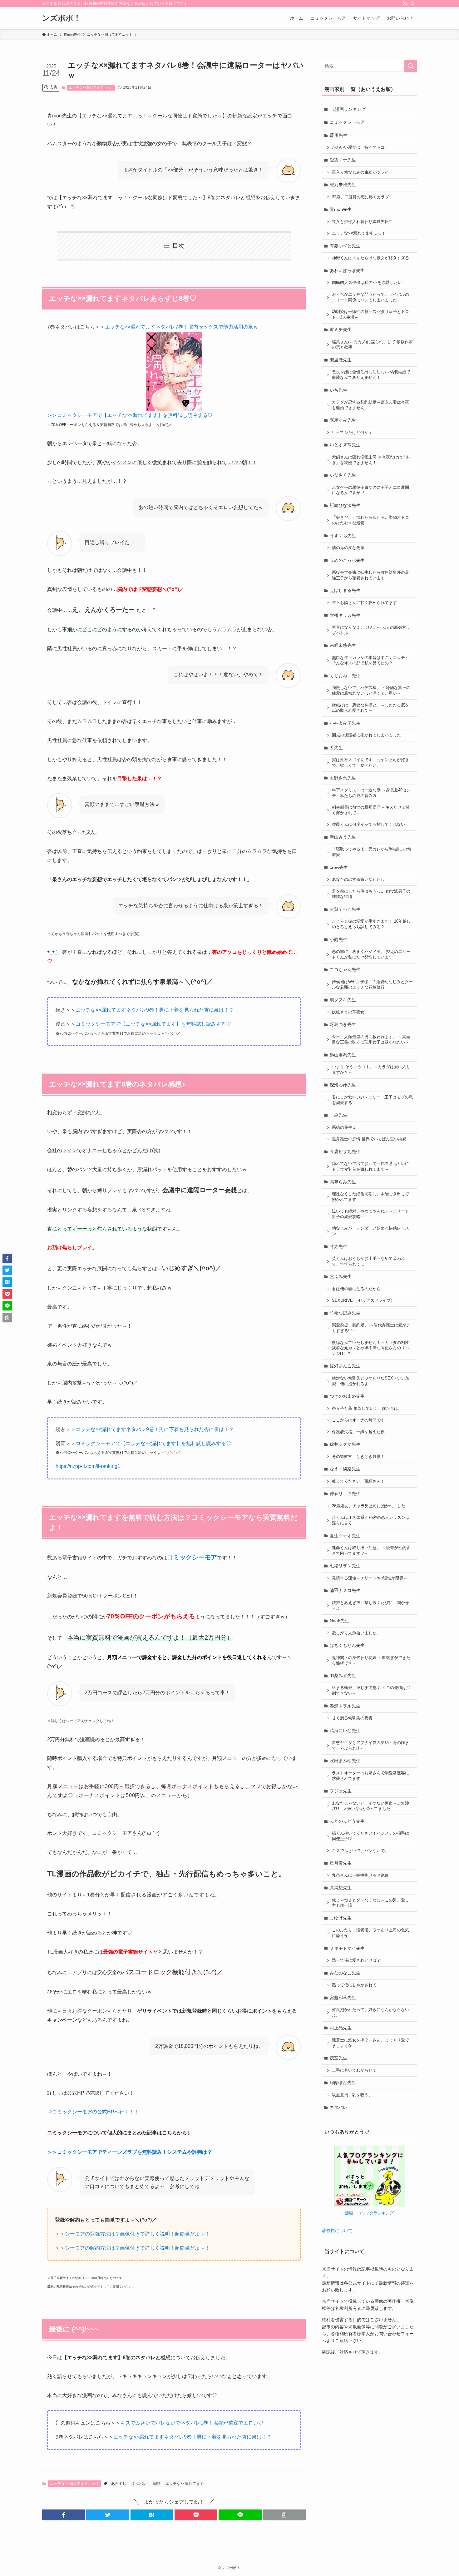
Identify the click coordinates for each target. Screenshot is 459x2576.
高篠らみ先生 (343, 1182)
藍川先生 (338, 135)
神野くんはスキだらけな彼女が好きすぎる (370, 258)
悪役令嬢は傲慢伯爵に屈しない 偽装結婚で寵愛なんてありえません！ (371, 375)
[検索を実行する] (411, 66)
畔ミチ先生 (341, 329)
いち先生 (338, 390)
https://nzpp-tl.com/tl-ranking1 (88, 1466)
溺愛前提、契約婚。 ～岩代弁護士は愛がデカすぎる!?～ (371, 1328)
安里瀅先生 (341, 360)
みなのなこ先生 (345, 1973)
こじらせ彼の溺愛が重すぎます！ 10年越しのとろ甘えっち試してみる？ (371, 924)
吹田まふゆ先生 (345, 1761)
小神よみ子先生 (345, 723)
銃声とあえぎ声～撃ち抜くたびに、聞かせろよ (370, 1606)
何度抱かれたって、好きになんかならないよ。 (370, 2013)
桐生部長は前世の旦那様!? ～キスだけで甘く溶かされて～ (371, 810)
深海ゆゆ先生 (343, 1085)
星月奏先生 (341, 1863)
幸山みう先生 (343, 837)
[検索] (413, 3)
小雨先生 (338, 939)
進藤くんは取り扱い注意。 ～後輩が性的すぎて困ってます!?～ (371, 1551)
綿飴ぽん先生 (343, 2083)
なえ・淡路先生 (345, 1469)
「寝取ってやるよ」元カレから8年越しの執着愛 (372, 852)
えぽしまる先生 (345, 590)
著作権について (337, 2231)
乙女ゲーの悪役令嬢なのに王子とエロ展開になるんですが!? (370, 490)
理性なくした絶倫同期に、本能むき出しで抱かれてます (370, 1197)
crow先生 (339, 867)
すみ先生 (338, 1115)
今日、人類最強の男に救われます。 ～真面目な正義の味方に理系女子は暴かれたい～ (371, 1040)
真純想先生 (341, 1888)
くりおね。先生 (345, 676)
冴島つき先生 (343, 1024)
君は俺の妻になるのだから (356, 1289)
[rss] (405, 3)
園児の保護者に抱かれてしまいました (366, 735)
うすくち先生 (343, 536)
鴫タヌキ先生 (343, 1000)
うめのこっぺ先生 (347, 560)
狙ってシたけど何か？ (352, 433)
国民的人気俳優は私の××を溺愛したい (367, 283)
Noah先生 (339, 1621)
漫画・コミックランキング (369, 2213)
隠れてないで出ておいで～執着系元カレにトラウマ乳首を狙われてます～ (370, 1167)
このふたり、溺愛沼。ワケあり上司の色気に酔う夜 (370, 1933)
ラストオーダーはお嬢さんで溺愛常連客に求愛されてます (370, 1776)
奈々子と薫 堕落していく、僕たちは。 (367, 1409)
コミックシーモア (347, 122)
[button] (64, 2515)
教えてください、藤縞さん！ (358, 1481)
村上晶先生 (341, 2028)
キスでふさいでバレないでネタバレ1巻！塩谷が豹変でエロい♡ (192, 2423)
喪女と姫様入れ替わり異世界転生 (362, 222)
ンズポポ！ (62, 18)
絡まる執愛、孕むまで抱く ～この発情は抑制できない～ (371, 1691)
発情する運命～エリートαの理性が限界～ (370, 1578)
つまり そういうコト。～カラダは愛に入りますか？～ (371, 1070)
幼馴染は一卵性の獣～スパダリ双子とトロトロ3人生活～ (370, 315)
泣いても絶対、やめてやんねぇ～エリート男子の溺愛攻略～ (370, 1214)
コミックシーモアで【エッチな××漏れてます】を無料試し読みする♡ (153, 1024)
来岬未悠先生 (343, 645)
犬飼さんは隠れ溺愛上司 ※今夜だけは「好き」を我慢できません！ (371, 460)
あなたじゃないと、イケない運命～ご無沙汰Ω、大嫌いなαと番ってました (370, 1806)
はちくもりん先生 (347, 1645)
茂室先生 (338, 2058)
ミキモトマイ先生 (347, 1948)
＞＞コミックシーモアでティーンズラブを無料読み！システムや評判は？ (130, 2152)
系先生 (336, 748)
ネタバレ (139, 2484)
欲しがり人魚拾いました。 (356, 1633)
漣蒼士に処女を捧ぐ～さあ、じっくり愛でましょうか (370, 2043)
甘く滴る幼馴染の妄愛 (352, 1718)
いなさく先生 (343, 475)
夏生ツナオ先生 (345, 1536)
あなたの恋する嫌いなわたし (358, 879)
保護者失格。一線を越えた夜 (358, 1432)
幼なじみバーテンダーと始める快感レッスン (370, 1231)
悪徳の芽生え (344, 1127)
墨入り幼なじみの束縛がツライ (360, 172)
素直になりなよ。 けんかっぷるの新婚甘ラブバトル (371, 630)
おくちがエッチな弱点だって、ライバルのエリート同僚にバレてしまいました (370, 297)
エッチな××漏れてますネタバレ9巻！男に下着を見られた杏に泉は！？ (155, 1010)
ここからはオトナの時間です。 (360, 1420)
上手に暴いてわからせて (354, 2070)
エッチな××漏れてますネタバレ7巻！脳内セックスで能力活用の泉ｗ (182, 327)
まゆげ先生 (341, 1918)
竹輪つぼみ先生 (345, 1313)
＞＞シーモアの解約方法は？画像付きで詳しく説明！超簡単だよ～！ (132, 2248)
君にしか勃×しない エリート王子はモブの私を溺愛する (372, 1100)
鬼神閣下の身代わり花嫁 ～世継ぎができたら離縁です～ (371, 1661)
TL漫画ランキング (348, 109)
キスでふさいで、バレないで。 (360, 1851)
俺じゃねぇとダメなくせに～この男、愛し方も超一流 (370, 1903)
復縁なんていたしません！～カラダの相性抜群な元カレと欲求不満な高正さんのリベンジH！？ (370, 1348)
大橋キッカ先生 (345, 615)
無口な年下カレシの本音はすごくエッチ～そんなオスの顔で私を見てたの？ (370, 661)
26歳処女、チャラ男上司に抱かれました (369, 1506)
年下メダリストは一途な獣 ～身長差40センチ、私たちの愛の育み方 (371, 793)
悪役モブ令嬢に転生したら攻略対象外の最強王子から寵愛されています (370, 575)
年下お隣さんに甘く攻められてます (364, 603)
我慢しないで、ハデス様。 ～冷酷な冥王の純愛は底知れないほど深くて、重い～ (371, 691)
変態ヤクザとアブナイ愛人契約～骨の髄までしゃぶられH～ (370, 1746)
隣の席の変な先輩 (348, 548)
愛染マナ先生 (343, 160)
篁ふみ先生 (341, 1276)
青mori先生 (341, 209)
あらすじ (119, 2484)
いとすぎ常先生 (345, 445)
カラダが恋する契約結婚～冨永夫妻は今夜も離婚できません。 (370, 405)
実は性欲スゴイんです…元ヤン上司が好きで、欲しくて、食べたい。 (370, 763)
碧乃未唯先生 (343, 185)
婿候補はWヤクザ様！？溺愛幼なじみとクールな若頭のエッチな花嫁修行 (372, 985)
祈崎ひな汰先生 (345, 505)
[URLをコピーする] (284, 2515)
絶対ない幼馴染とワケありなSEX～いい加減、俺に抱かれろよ (371, 1381)
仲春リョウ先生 (345, 1494)
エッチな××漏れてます (185, 2484)
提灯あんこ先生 (345, 1366)
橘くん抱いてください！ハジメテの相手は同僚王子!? (370, 1836)
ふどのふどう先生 (347, 1821)
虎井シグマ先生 (345, 1444)
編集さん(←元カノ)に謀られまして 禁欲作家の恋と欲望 (372, 345)
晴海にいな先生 (345, 1731)
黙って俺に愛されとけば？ (356, 1960)
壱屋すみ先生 (343, 420)
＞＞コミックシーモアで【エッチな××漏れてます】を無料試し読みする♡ (130, 415)
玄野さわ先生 (343, 778)
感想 (156, 2484)
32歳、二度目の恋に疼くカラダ (360, 197)
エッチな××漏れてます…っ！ (91, 87)
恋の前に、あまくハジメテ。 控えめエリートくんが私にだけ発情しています (371, 954)
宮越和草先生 (343, 1998)
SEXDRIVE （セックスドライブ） (363, 1300)
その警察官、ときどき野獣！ (358, 1457)
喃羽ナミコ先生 (345, 1590)
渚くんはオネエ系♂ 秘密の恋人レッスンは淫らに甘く (371, 1520)
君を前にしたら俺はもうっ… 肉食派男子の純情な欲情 (371, 894)
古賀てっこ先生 (345, 909)
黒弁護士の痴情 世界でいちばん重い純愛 (369, 1139)
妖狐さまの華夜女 (348, 1012)
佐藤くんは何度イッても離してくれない (368, 825)
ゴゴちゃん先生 (345, 969)
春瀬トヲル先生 (345, 1706)
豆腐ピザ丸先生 (345, 1152)
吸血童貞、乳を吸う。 (352, 2095)
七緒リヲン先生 (345, 1566)
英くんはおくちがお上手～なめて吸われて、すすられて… (368, 1261)
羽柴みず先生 (343, 1676)
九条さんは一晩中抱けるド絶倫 (360, 1875)
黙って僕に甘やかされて (354, 1985)
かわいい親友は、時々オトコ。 (360, 147)
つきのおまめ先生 (347, 1396)
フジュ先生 (341, 1791)
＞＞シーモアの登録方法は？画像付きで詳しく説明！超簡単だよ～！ (132, 2234)
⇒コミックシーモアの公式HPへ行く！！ (93, 2112)
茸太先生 (338, 1246)
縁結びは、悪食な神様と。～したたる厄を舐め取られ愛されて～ (370, 708)
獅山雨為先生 (343, 1055)
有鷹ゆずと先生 (345, 246)
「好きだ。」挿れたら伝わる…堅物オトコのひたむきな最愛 (370, 520)
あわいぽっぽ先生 (347, 270)
